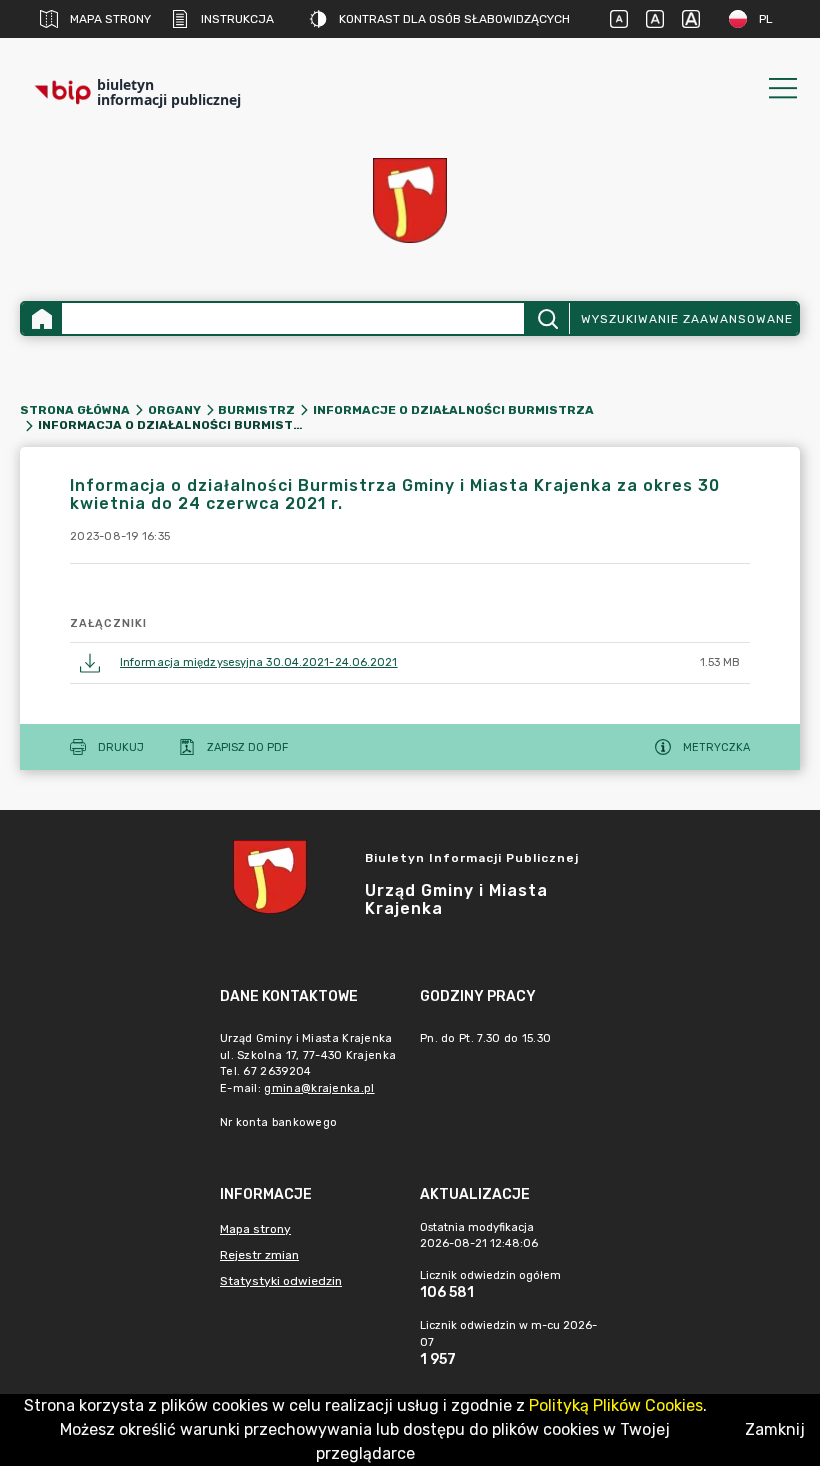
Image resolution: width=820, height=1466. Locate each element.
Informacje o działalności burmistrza (453, 410)
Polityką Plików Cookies (616, 1405)
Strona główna (75, 410)
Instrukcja (237, 19)
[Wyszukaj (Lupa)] (546, 318)
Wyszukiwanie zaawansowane (687, 319)
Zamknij (775, 1429)
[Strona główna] (42, 318)
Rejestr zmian (259, 1255)
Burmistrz (256, 410)
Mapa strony (110, 19)
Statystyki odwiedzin (281, 1281)
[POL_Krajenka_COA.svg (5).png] (410, 200)
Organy (174, 410)
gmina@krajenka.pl (319, 1088)
